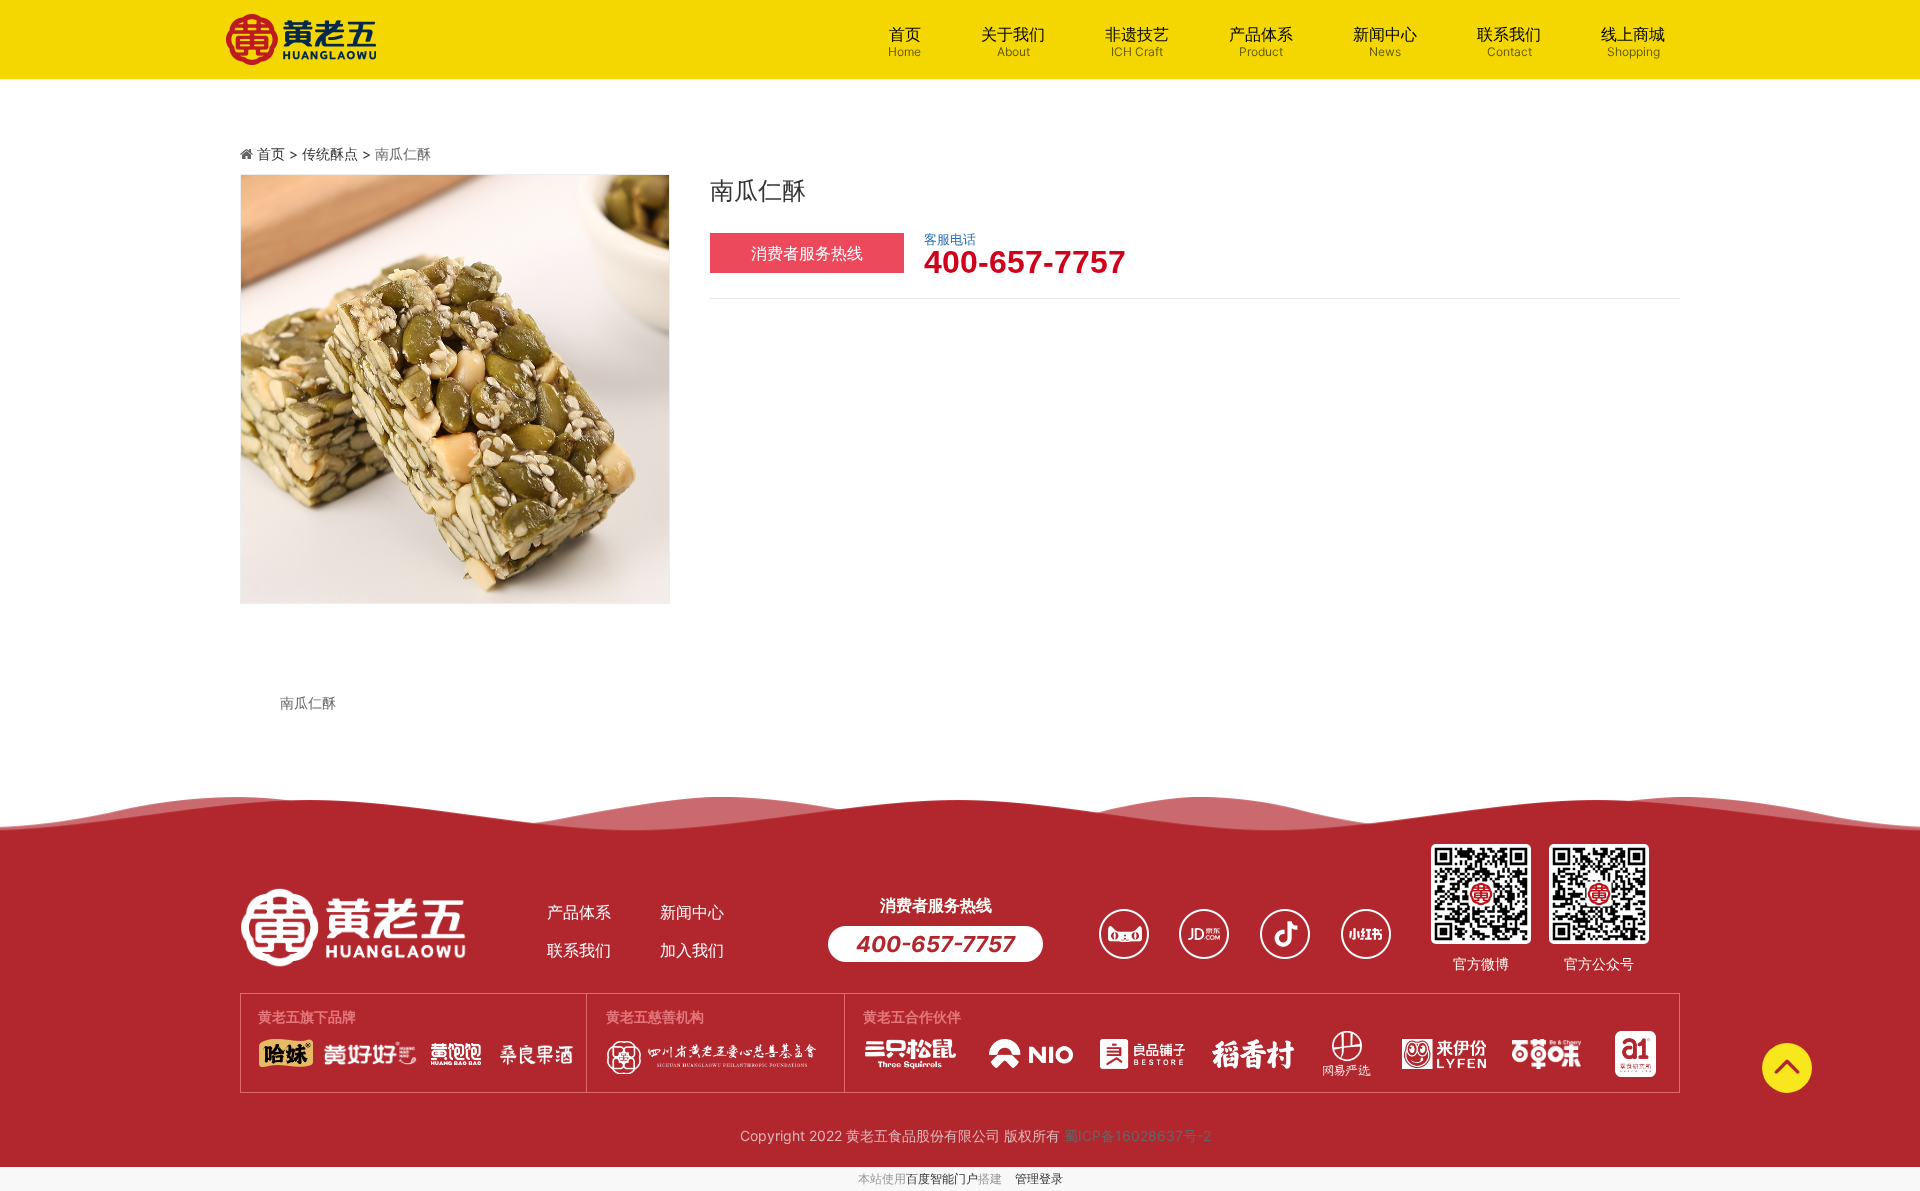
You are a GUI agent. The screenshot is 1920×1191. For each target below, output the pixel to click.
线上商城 (1633, 41)
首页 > (279, 153)
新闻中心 (1385, 41)
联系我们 (1509, 41)
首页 (904, 41)
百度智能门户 (942, 1178)
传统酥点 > (338, 153)
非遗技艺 (1137, 41)
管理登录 (1039, 1178)
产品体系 (1261, 41)
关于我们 (1013, 41)
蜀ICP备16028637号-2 (1137, 1135)
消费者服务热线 (807, 253)
